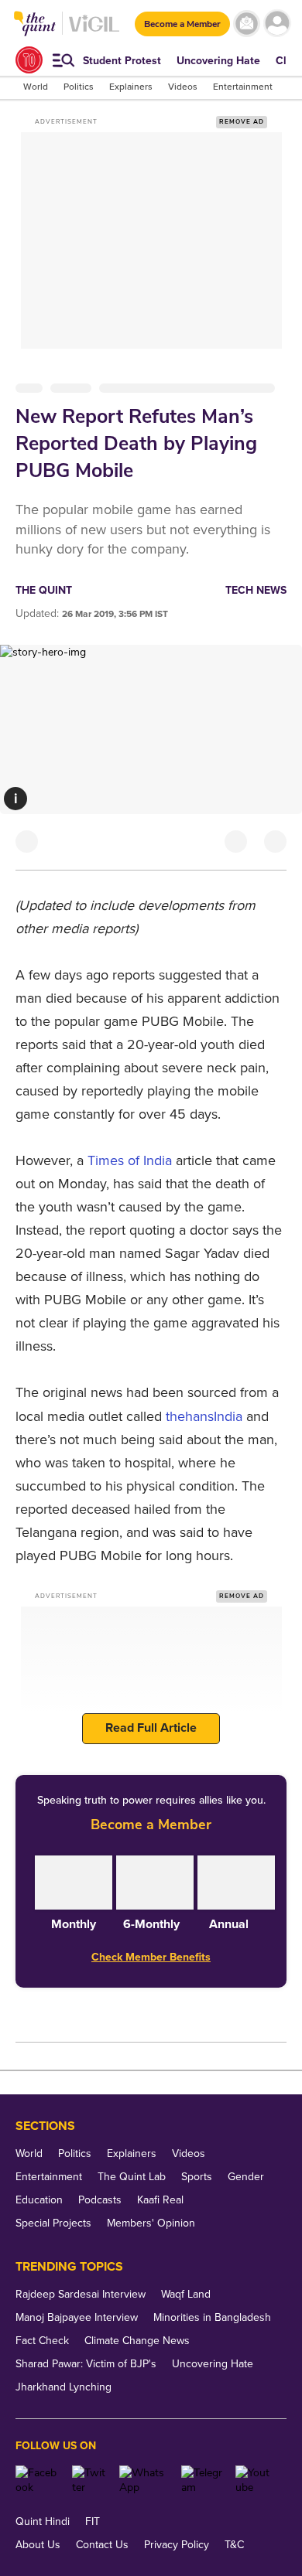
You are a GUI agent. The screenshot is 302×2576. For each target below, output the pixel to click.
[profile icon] (277, 24)
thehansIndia (204, 1416)
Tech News (256, 590)
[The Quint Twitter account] (90, 2480)
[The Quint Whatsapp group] (144, 2480)
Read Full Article (151, 1728)
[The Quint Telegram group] (202, 2480)
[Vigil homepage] (94, 31)
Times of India (130, 1160)
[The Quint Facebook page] (38, 2480)
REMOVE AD (242, 122)
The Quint (44, 590)
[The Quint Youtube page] (255, 2480)
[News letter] (247, 24)
